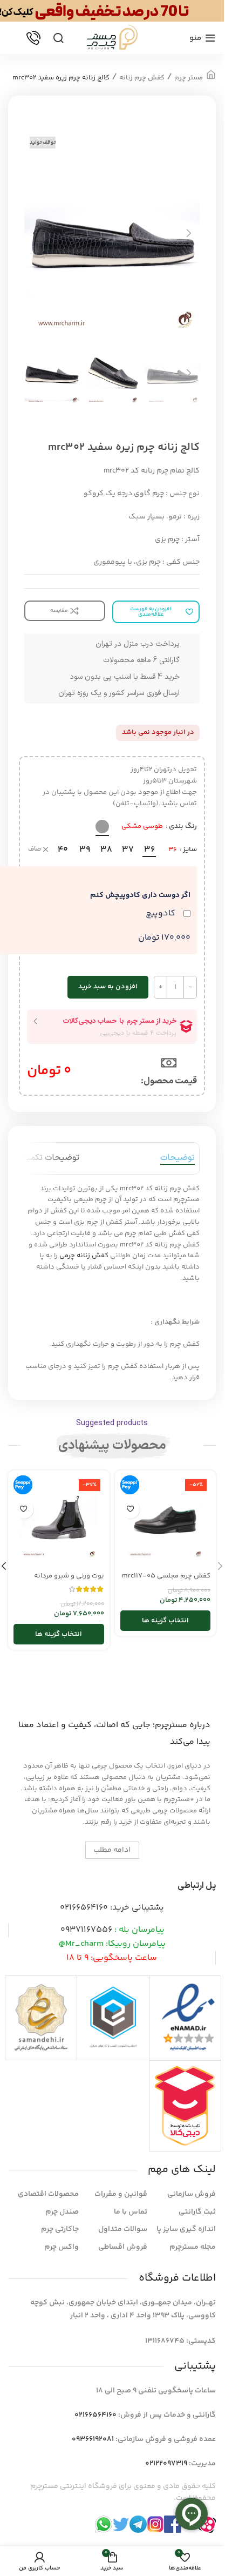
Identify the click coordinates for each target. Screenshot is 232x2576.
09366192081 (93, 2439)
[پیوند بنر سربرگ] (112, 11)
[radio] (102, 827)
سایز (190, 849)
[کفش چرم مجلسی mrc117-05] (166, 1521)
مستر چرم (189, 78)
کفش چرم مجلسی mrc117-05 (166, 1576)
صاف (35, 850)
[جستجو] (58, 38)
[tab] (178, 1158)
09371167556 (86, 1930)
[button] (189, 233)
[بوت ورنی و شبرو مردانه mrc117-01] (59, 1521)
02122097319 (166, 2464)
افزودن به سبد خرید (108, 987)
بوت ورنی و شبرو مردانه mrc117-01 (69, 1581)
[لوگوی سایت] (112, 38)
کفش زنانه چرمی (84, 1256)
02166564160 (84, 1908)
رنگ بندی (183, 826)
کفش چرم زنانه (142, 78)
